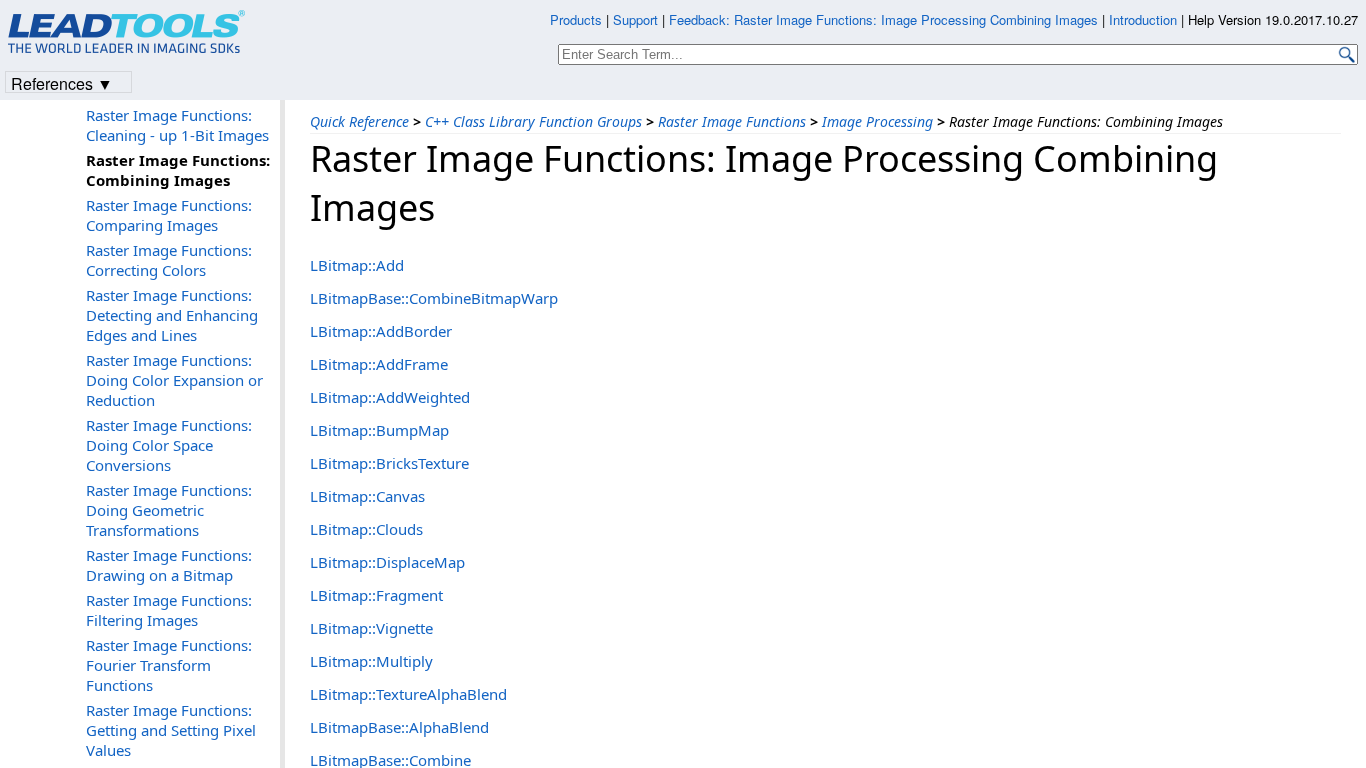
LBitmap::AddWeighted (390, 397)
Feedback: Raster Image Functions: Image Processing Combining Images (883, 19)
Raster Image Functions (732, 121)
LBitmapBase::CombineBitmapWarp (434, 298)
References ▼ (62, 82)
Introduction (1143, 19)
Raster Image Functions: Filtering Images (169, 610)
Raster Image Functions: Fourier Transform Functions (169, 665)
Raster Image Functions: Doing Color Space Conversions (169, 445)
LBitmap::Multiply (371, 661)
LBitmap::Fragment (376, 595)
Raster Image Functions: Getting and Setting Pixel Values (171, 730)
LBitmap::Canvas (367, 496)
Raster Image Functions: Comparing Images (169, 215)
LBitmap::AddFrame (379, 364)
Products (576, 19)
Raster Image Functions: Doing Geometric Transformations (169, 510)
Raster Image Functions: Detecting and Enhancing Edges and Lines (172, 315)
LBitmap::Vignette (371, 628)
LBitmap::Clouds (366, 529)
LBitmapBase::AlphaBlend (399, 727)
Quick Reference (359, 121)
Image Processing (877, 121)
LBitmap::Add (357, 265)
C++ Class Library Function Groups (533, 121)
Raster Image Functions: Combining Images (178, 170)
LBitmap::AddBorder (381, 331)
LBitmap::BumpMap (379, 430)
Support (635, 19)
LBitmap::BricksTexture (389, 463)
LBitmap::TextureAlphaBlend (408, 694)
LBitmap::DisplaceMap (387, 562)
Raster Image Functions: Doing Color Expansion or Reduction (174, 380)
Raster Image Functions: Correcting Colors (169, 260)
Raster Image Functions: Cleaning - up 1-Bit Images (177, 125)
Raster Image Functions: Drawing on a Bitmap (169, 565)
